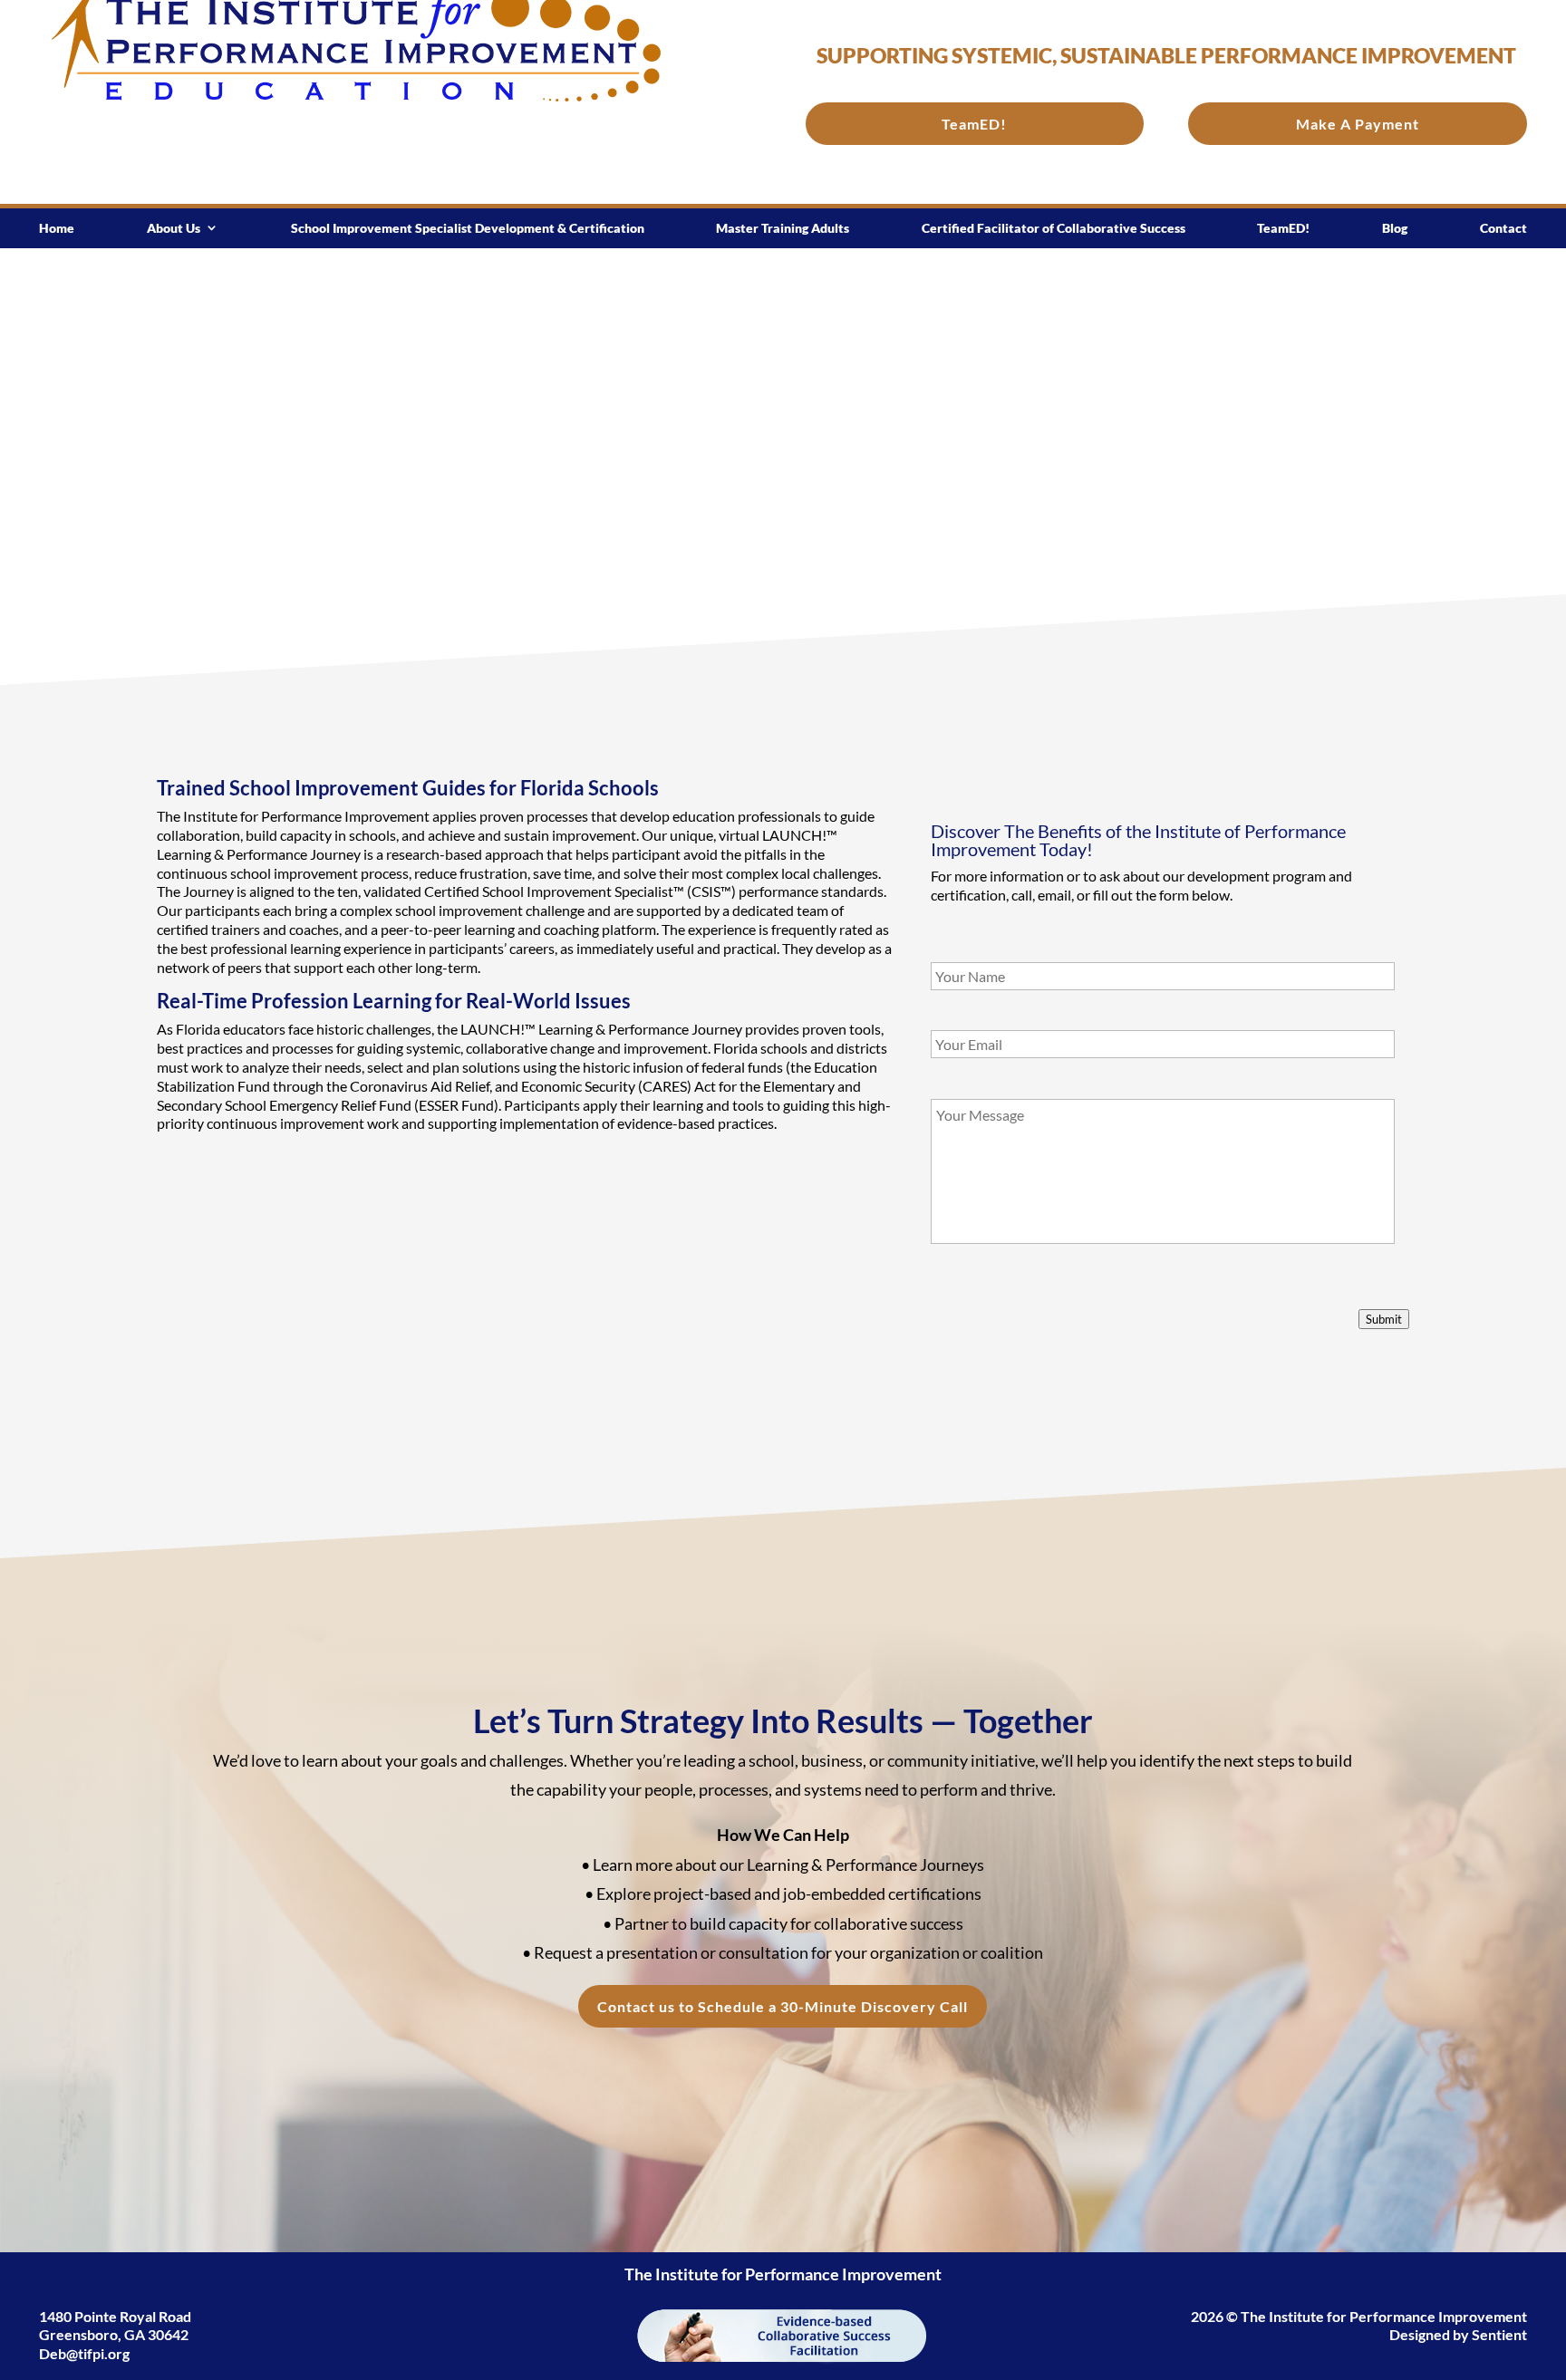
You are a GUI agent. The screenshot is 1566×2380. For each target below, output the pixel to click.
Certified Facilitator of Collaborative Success (1054, 228)
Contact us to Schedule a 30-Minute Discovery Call (783, 2006)
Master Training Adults (783, 228)
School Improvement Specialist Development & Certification (468, 228)
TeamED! (974, 124)
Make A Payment (1358, 124)
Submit (1384, 1319)
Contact (1503, 228)
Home (57, 228)
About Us (174, 228)
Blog (1395, 228)
